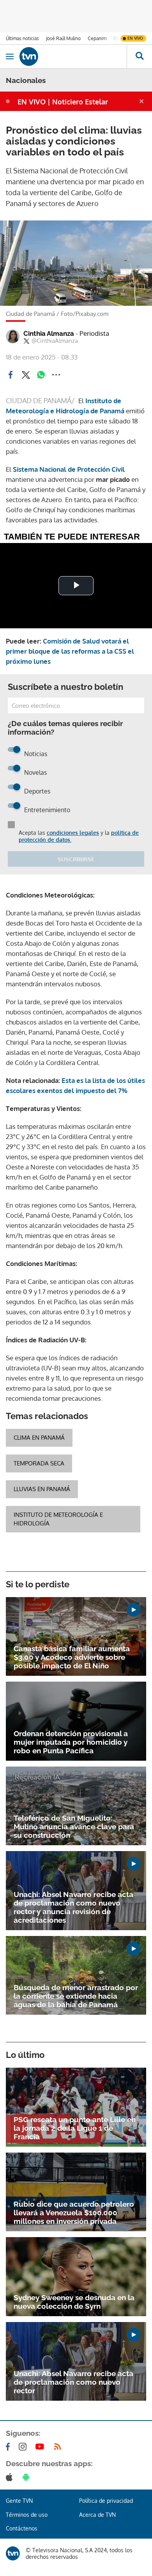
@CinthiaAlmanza (55, 341)
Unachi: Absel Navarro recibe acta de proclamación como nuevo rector (73, 2382)
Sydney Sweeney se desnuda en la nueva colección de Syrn (74, 2302)
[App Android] (28, 2477)
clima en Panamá (39, 1438)
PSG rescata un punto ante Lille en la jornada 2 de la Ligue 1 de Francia (75, 2128)
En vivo (135, 38)
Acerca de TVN (97, 2515)
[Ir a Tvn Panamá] (73, 56)
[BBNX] (13, 2553)
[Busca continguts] (139, 56)
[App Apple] (11, 2477)
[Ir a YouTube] (41, 2447)
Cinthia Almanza (66, 333)
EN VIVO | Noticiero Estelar (63, 102)
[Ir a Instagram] (24, 2447)
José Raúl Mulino (63, 38)
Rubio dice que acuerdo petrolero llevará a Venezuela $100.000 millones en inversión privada (74, 2213)
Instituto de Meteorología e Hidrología (58, 1519)
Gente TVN (19, 2501)
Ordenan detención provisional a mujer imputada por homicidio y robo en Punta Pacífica (71, 1742)
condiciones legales (73, 833)
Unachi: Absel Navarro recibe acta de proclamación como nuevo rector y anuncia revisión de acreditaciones (73, 1907)
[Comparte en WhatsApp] (41, 375)
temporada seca (39, 1463)
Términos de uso (27, 2515)
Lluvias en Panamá (42, 1489)
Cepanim (97, 38)
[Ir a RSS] (59, 2447)
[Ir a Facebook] (9, 2447)
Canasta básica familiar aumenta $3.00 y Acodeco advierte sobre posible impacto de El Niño (72, 1657)
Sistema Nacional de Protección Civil (69, 469)
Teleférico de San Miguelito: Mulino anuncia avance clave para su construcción (74, 1827)
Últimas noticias (22, 38)
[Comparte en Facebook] (11, 375)
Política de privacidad (106, 2501)
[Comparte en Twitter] (26, 375)
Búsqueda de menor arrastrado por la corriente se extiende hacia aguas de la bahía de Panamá (76, 1996)
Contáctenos (22, 2528)
